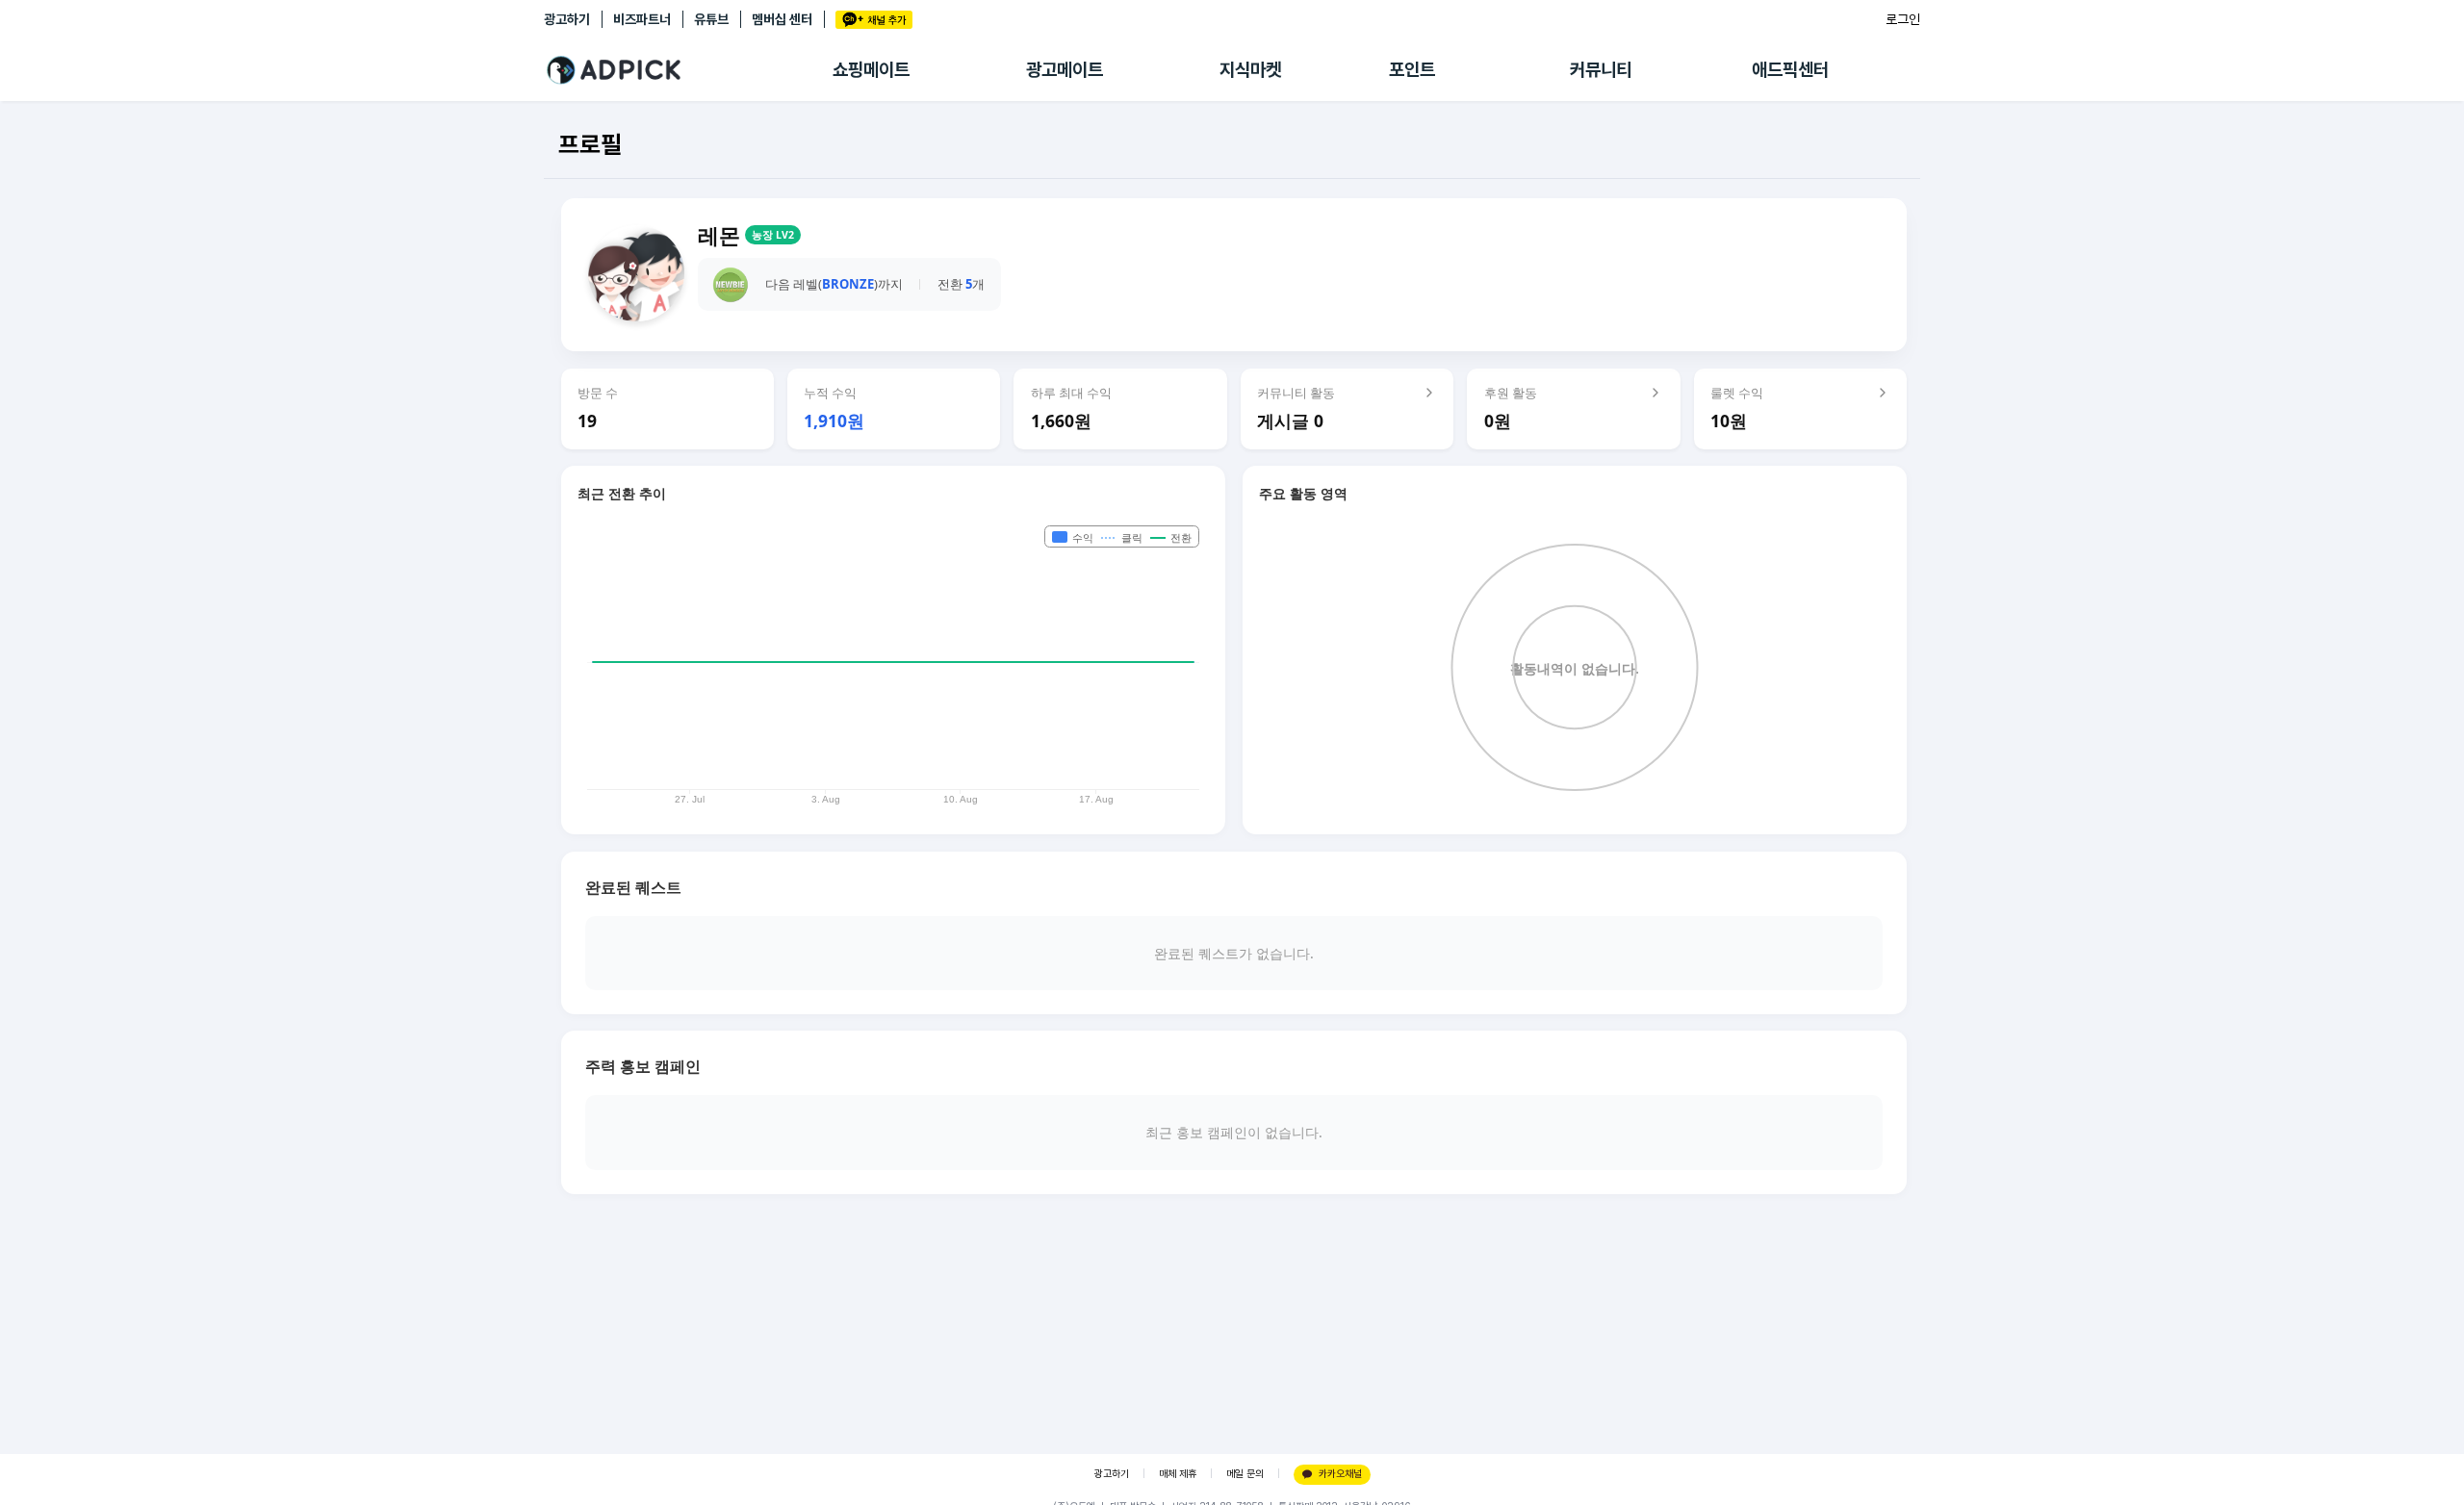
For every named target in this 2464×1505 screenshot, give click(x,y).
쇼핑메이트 (871, 70)
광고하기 (567, 19)
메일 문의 (1245, 1474)
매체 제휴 (1178, 1474)
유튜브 (711, 19)
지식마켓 (1250, 70)
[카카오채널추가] (874, 20)
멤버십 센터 (782, 19)
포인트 (1412, 70)
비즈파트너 (642, 19)
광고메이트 (1065, 70)
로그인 (1903, 19)
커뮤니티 (1601, 70)
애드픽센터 (1790, 70)
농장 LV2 (773, 235)
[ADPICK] (688, 70)
